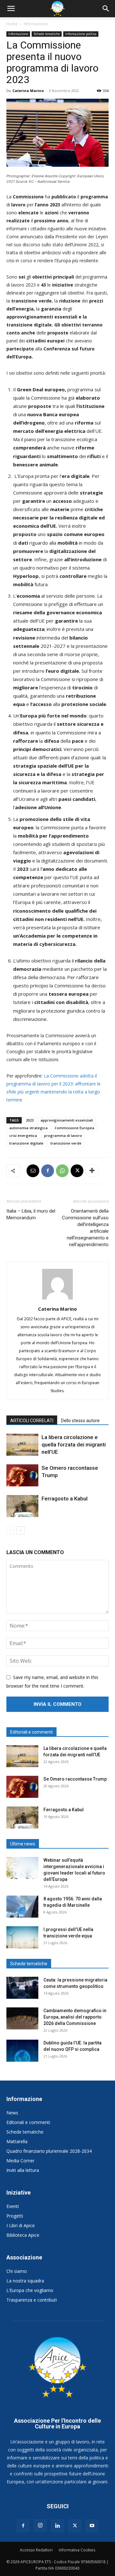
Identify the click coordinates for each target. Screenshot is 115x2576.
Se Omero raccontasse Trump (75, 1779)
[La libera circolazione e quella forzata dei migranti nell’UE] (22, 1445)
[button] (11, 9)
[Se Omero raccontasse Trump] (22, 1475)
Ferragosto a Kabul (65, 1499)
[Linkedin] (57, 2526)
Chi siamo (17, 2271)
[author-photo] (57, 1299)
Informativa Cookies (77, 2550)
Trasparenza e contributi (32, 2300)
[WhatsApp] (62, 1171)
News (12, 2113)
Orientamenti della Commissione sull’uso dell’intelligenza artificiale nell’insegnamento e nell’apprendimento (85, 1228)
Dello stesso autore (80, 1421)
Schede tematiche (47, 34)
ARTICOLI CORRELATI (32, 1421)
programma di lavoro (63, 1135)
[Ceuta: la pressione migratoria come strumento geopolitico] (22, 1988)
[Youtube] (92, 2526)
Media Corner (20, 2161)
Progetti (15, 2216)
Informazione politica (81, 34)
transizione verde (66, 1143)
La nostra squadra (25, 2281)
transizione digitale (26, 1143)
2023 (30, 1120)
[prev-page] (10, 1530)
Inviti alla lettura (23, 2170)
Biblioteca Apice (23, 2235)
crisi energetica (23, 1135)
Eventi (13, 2206)
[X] (77, 1171)
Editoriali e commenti (28, 2122)
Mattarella (17, 2141)
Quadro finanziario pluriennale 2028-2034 (49, 2151)
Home (12, 24)
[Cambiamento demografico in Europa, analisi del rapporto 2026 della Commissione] (22, 2018)
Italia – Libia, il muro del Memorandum (31, 1214)
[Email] (33, 1171)
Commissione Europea (74, 1128)
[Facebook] (48, 1171)
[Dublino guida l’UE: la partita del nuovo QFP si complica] (22, 2051)
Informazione (36, 24)
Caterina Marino (28, 91)
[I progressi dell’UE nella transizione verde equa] (22, 1937)
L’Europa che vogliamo (30, 2290)
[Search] (106, 9)
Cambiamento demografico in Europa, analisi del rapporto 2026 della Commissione (75, 2017)
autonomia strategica (28, 1128)
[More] (92, 1171)
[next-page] (21, 1530)
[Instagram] (40, 2526)
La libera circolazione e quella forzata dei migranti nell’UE (74, 1445)
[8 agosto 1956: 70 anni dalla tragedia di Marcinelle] (22, 1907)
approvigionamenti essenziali (67, 1120)
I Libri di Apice (21, 2225)
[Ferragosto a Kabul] (22, 1506)
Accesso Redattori (36, 2550)
